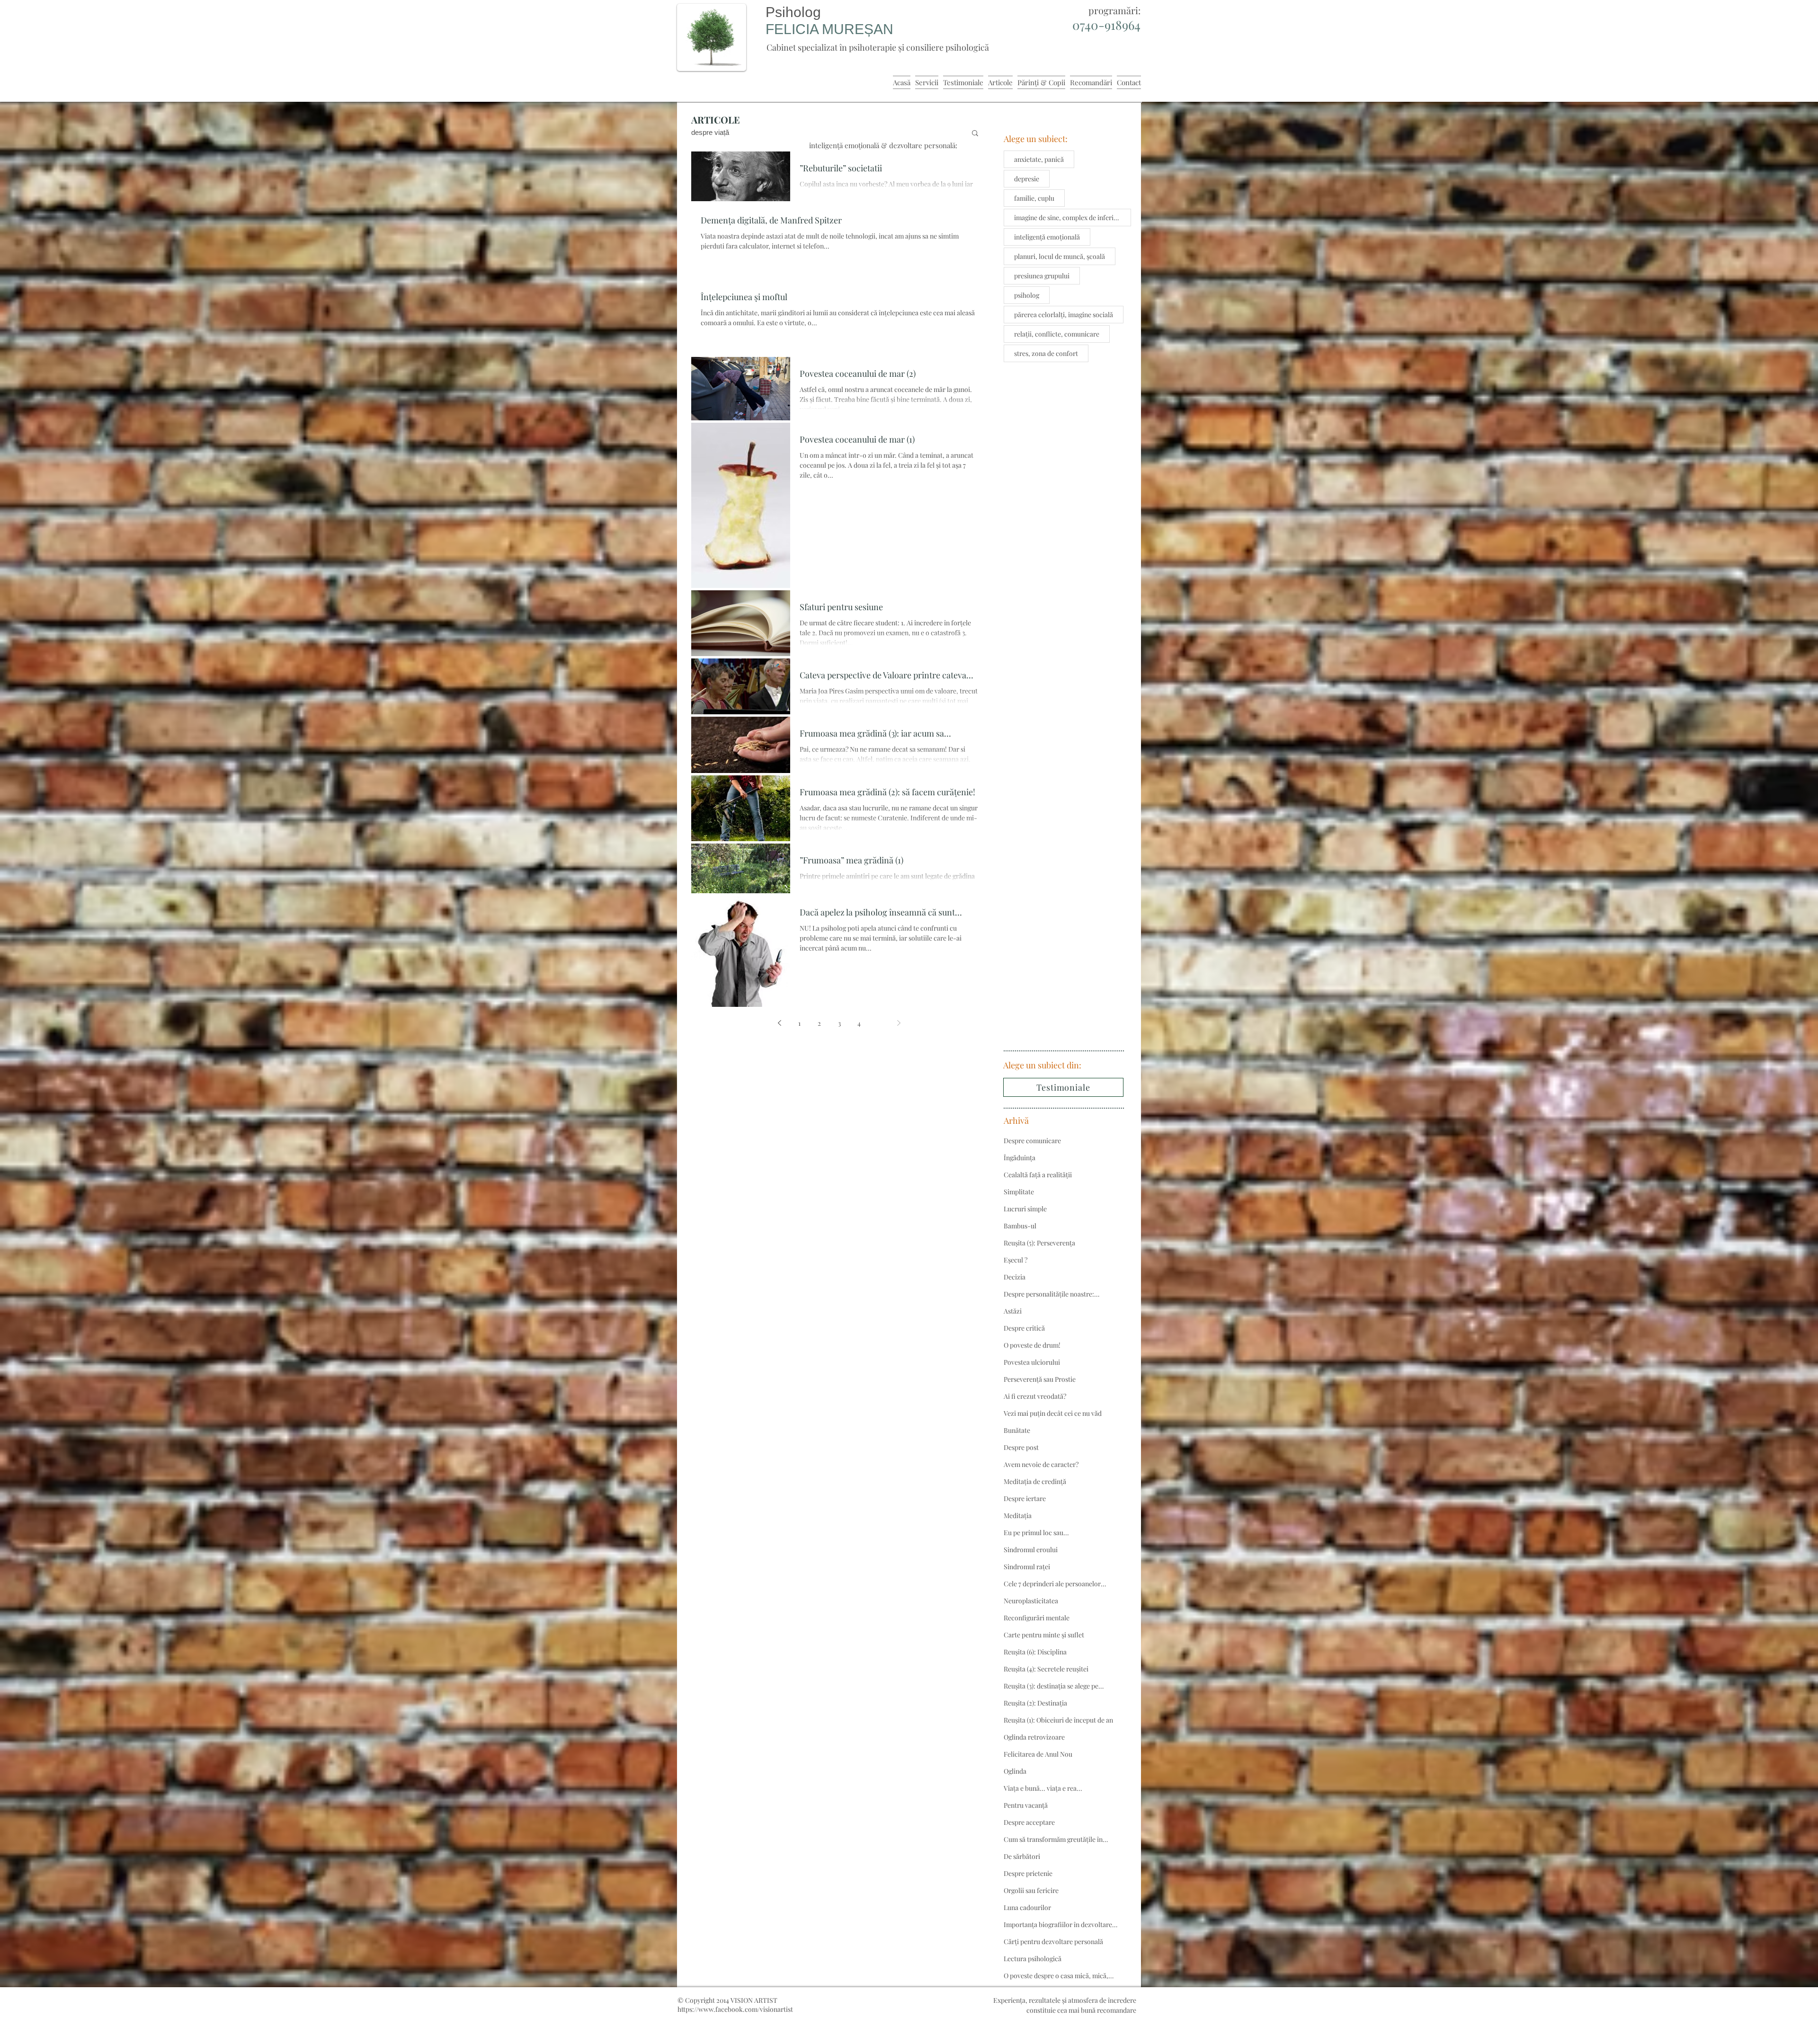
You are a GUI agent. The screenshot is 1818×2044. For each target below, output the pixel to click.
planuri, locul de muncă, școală (1060, 256)
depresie (1027, 179)
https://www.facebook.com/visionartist (735, 2009)
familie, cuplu (1034, 198)
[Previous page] (780, 1023)
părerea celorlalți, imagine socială (1064, 315)
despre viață (710, 132)
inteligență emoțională (1047, 237)
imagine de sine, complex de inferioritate (1073, 218)
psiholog (1027, 295)
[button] (975, 134)
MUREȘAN (858, 29)
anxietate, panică (1039, 159)
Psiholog (793, 12)
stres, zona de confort (1046, 353)
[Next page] (899, 1023)
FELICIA (794, 29)
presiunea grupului (1042, 276)
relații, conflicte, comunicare (1057, 334)
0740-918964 (1106, 25)
